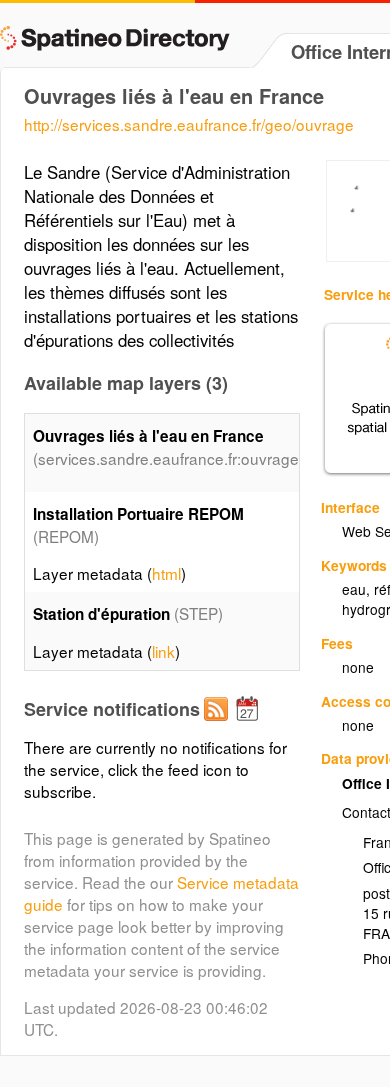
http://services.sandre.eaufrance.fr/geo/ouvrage (189, 124)
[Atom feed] (219, 725)
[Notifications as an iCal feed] (250, 725)
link (163, 651)
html (166, 573)
